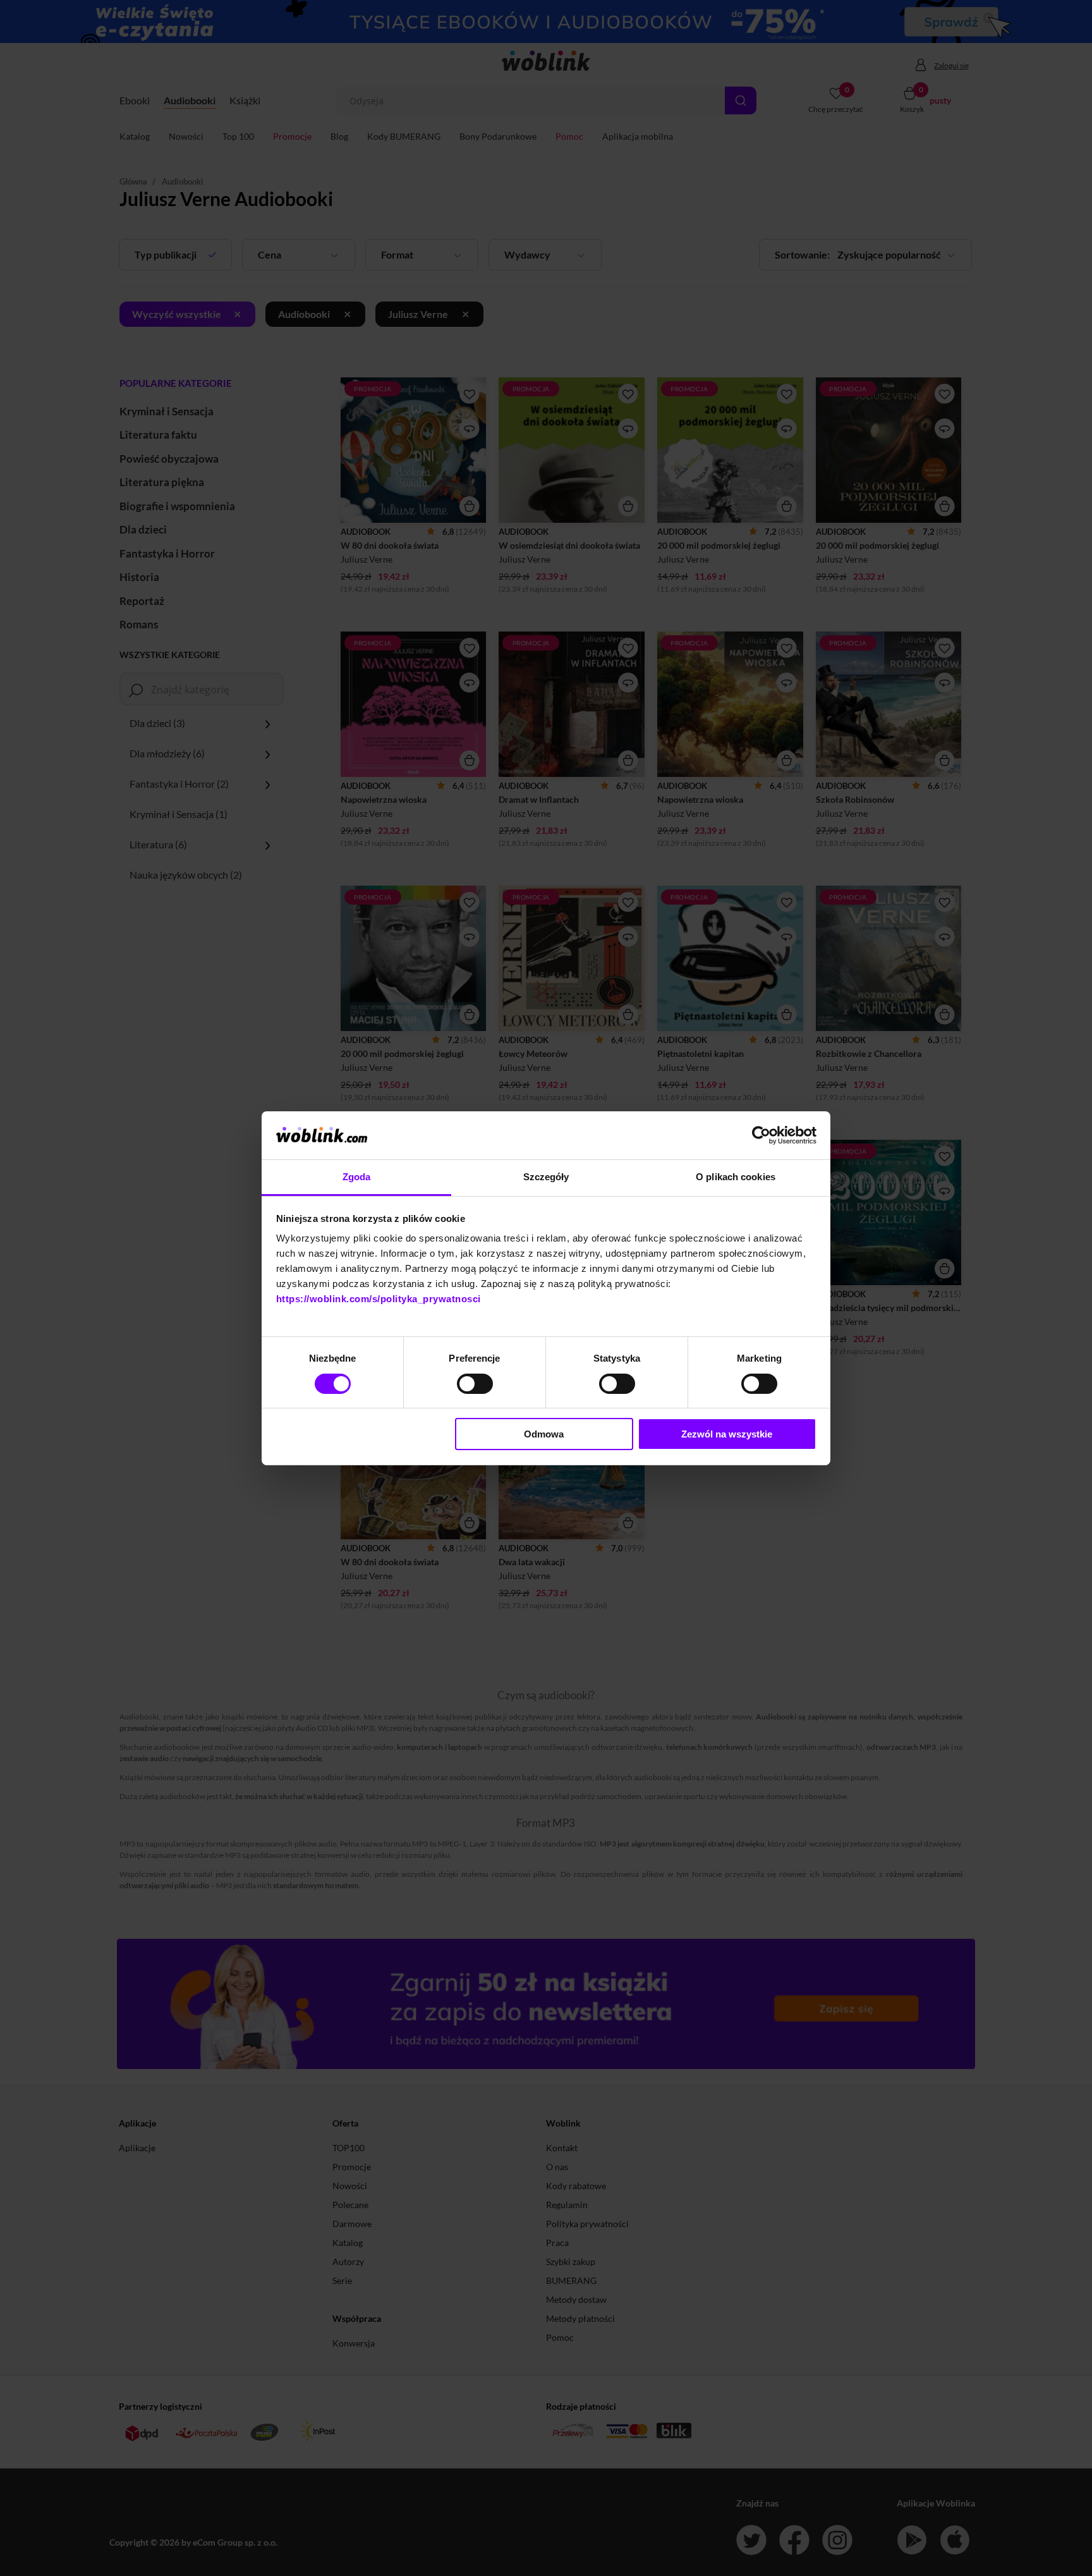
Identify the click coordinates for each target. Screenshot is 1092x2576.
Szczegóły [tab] (546, 1177)
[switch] (475, 1384)
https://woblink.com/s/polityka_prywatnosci (379, 1299)
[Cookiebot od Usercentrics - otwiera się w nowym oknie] (761, 1135)
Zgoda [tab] (357, 1177)
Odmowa (544, 1434)
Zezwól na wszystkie (727, 1434)
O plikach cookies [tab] (736, 1177)
